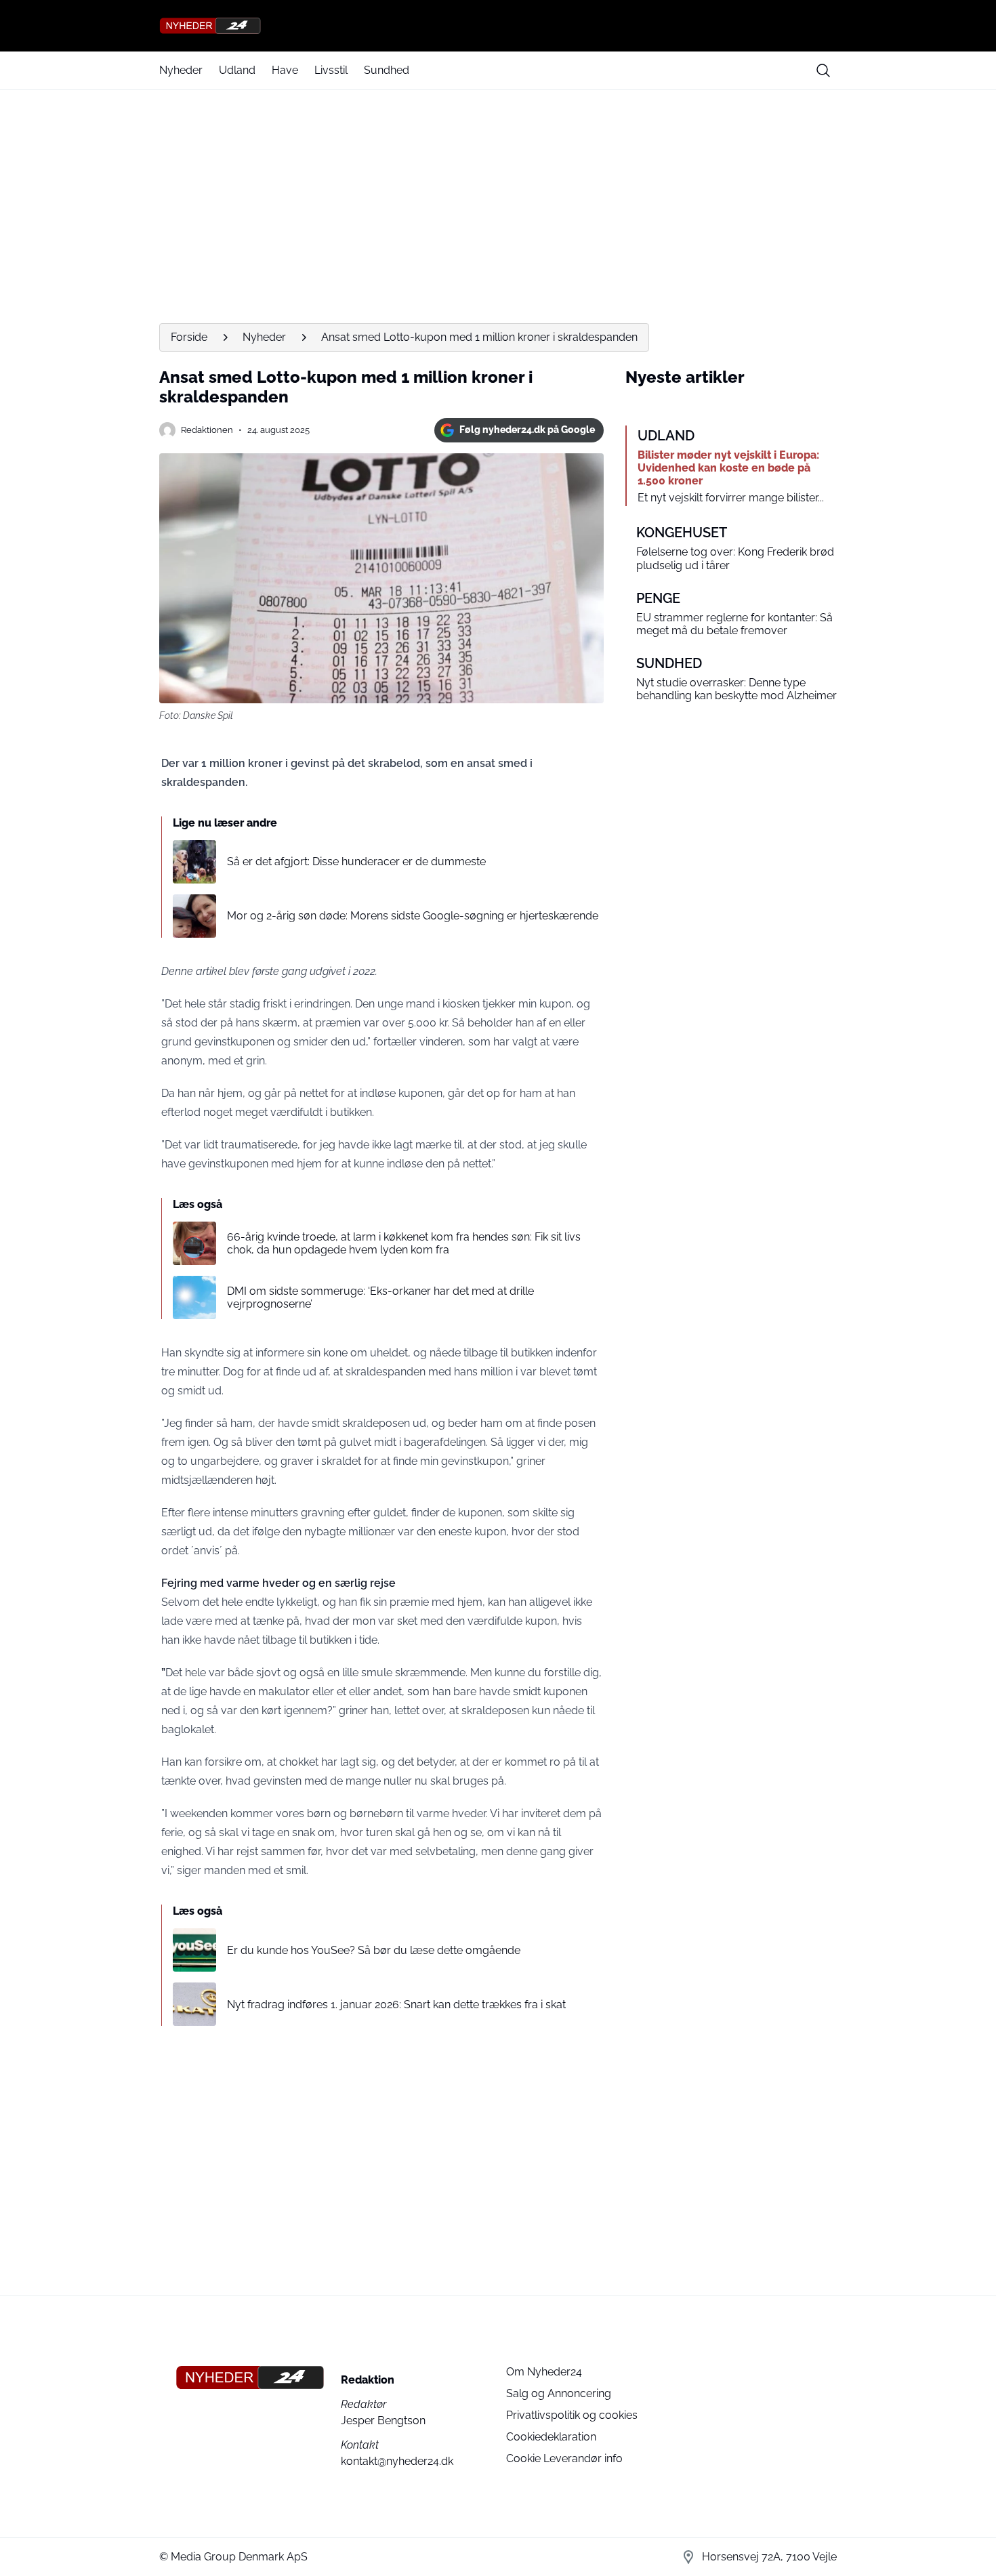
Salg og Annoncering (559, 2393)
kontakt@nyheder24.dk (397, 2461)
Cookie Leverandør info (564, 2458)
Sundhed (387, 70)
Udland (237, 70)
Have (285, 70)
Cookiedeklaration (551, 2437)
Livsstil (331, 70)
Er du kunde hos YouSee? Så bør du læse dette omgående (374, 1950)
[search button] (823, 70)
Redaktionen (207, 430)
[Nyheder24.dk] (498, 26)
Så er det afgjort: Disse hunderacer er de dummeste (356, 861)
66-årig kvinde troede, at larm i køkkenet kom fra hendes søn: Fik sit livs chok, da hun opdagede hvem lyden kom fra (404, 1243)
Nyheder (181, 70)
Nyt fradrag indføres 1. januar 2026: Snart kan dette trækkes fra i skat (396, 2004)
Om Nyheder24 (544, 2372)
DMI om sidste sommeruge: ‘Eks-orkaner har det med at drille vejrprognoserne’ (380, 1297)
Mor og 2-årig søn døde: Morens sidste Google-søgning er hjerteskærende (413, 916)
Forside (189, 337)
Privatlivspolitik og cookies (572, 2415)
